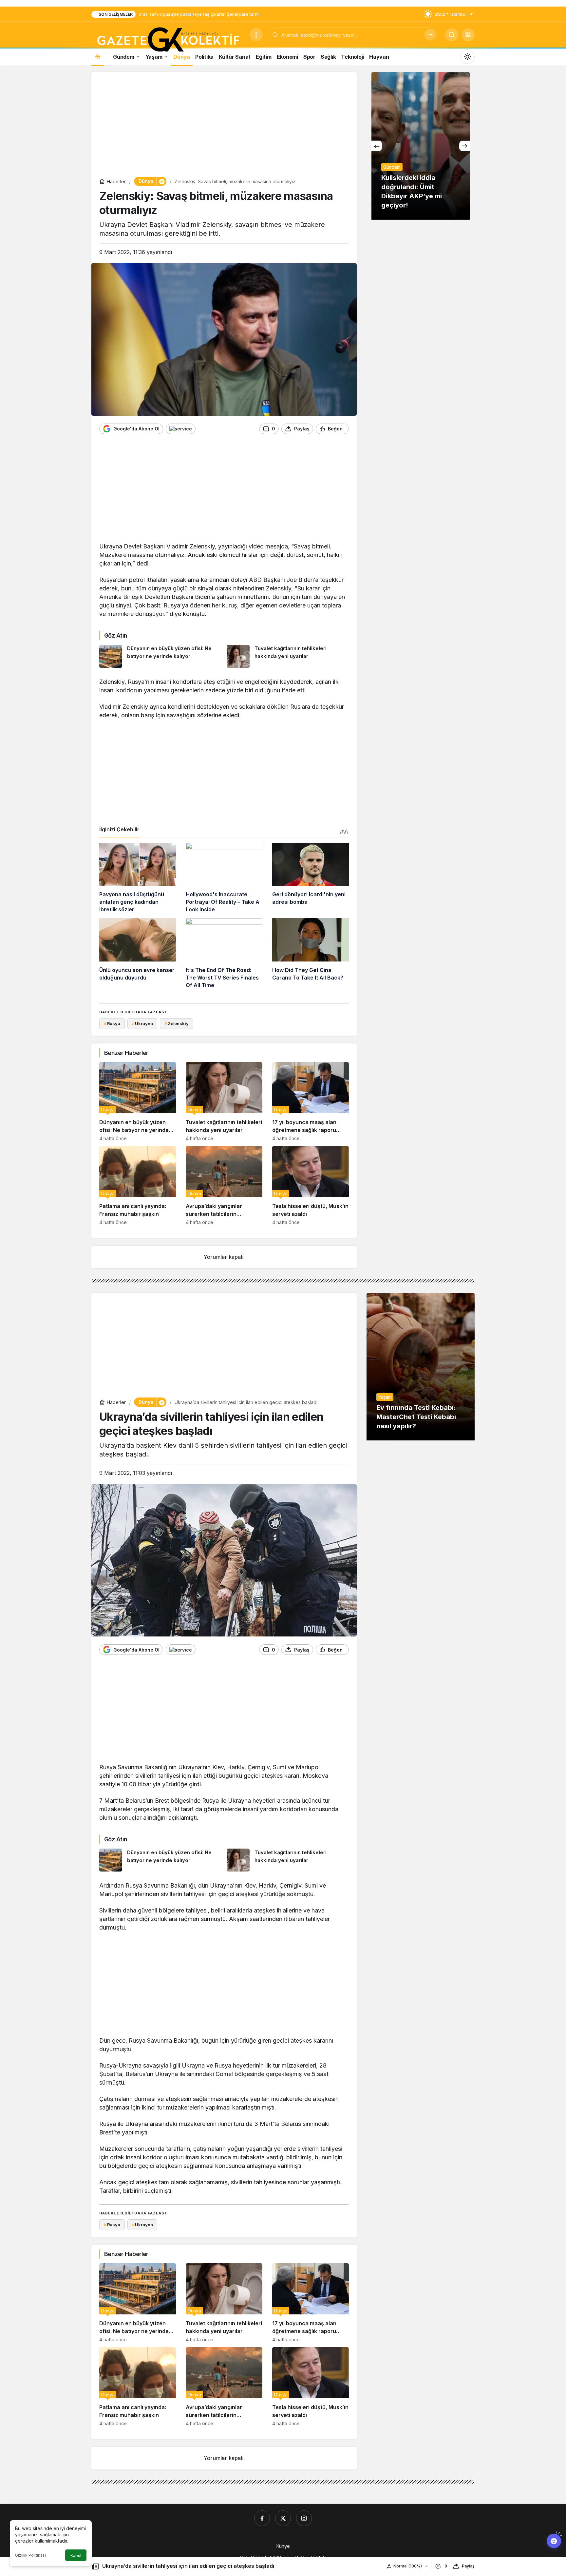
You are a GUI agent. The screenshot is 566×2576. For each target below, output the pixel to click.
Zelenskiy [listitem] (177, 1023)
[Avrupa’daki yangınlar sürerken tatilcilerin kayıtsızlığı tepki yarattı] (224, 1186)
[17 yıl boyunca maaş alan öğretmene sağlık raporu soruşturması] (311, 1102)
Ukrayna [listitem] (142, 1023)
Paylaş (468, 2566)
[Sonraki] (464, 146)
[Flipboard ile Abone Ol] (181, 429)
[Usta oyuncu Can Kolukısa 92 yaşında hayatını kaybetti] (421, 146)
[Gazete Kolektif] (168, 40)
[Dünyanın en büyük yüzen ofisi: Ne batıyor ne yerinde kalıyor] (160, 656)
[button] (468, 35)
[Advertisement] (224, 126)
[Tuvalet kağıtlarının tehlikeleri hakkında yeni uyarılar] (288, 656)
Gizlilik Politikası (30, 2555)
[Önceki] (377, 146)
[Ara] (430, 35)
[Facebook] (262, 2518)
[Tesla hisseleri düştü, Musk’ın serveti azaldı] (311, 1186)
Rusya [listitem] (112, 1023)
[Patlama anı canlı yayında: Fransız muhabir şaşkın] (138, 1186)
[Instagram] (304, 2518)
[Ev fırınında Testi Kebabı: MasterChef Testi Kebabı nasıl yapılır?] (421, 1367)
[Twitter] (283, 2518)
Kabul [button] (76, 2556)
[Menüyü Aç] (256, 35)
